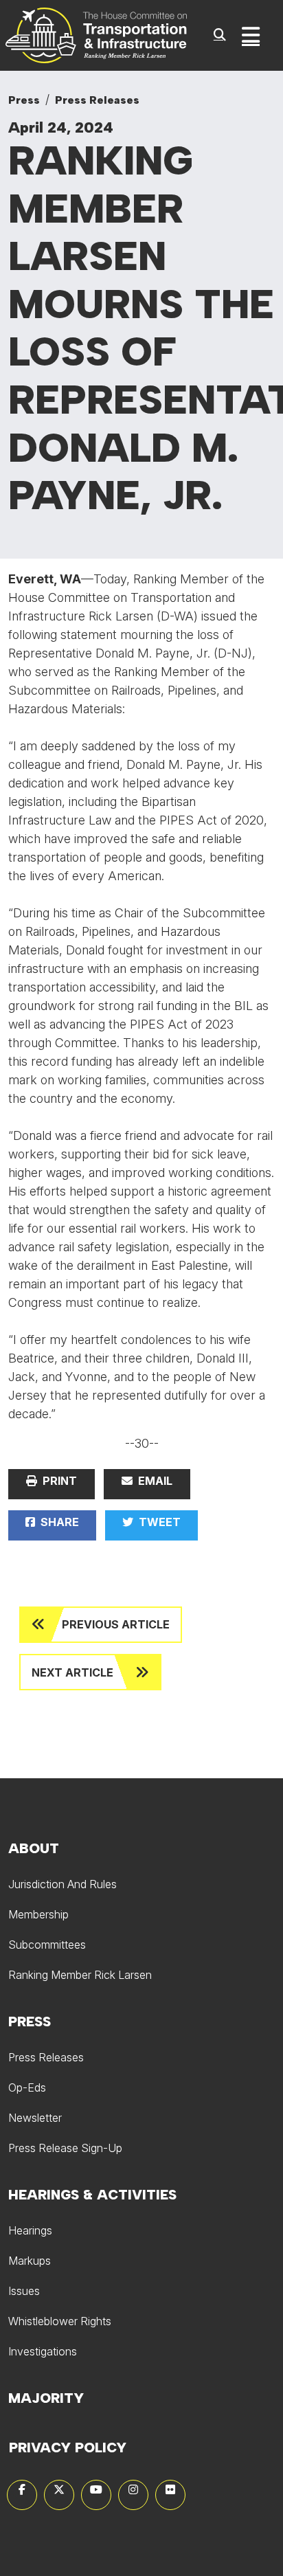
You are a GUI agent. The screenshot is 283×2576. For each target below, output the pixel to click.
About (34, 1848)
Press (24, 100)
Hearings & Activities (92, 2195)
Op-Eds (27, 2087)
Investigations (43, 2351)
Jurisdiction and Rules (63, 1884)
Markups (30, 2261)
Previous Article (116, 1624)
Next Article (72, 1672)
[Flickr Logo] (170, 2495)
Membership (38, 1914)
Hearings (30, 2230)
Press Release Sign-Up (65, 2148)
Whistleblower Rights (60, 2321)
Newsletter (35, 2118)
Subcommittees (47, 1945)
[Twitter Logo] (59, 2495)
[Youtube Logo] (96, 2495)
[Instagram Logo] (133, 2495)
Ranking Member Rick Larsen (80, 1975)
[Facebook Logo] (22, 2495)
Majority (46, 2398)
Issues (24, 2291)
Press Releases (97, 100)
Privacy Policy (68, 2448)
